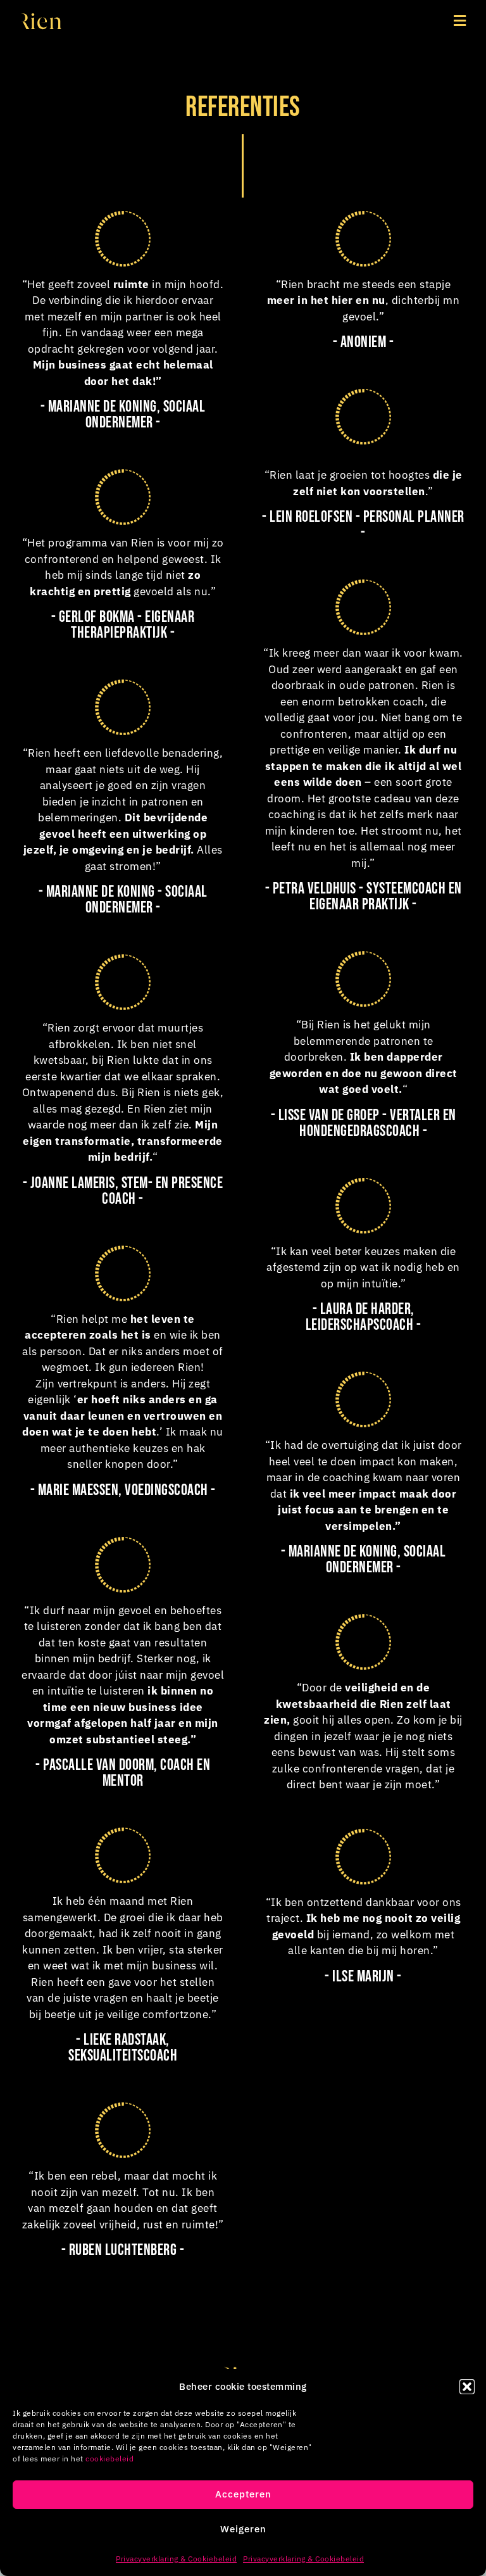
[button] (467, 2387)
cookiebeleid (109, 2459)
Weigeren (243, 2529)
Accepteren (243, 2494)
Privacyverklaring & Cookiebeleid (176, 2559)
